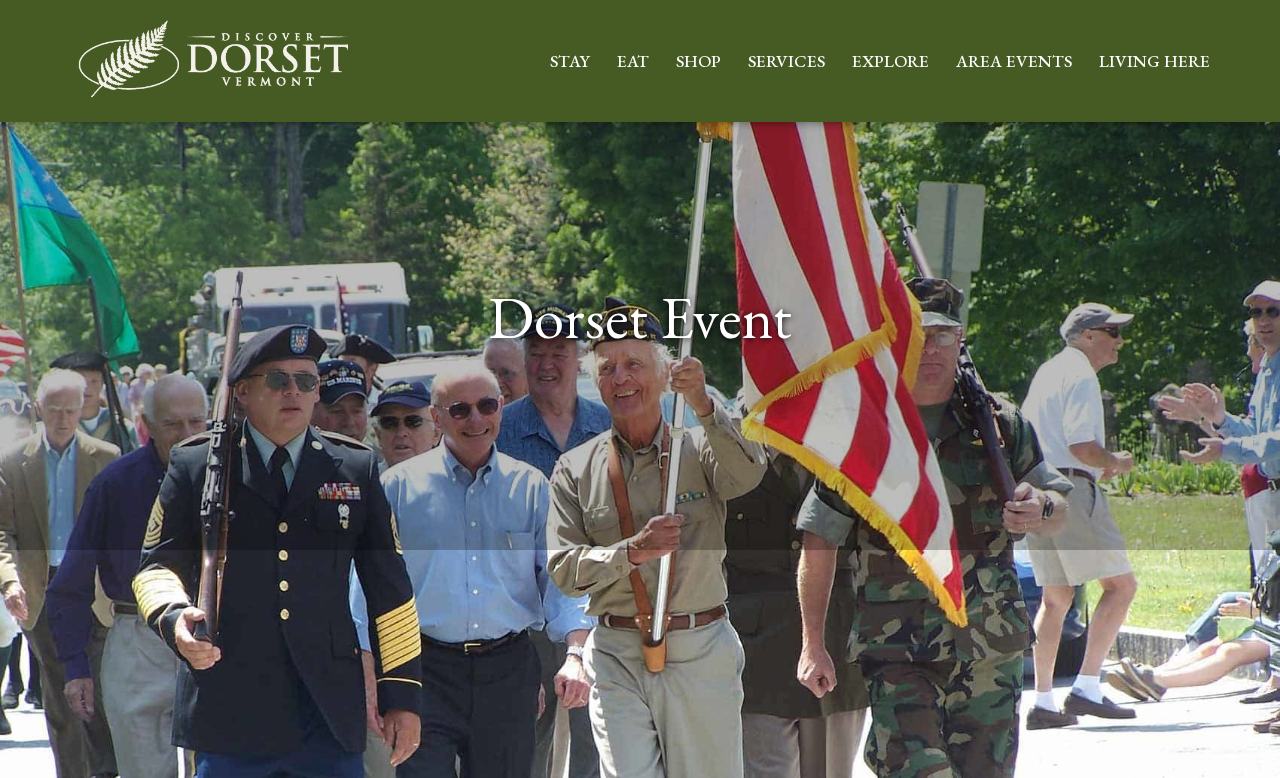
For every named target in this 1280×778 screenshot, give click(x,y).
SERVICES (786, 61)
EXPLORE (890, 61)
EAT (633, 61)
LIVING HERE (1154, 61)
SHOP (698, 61)
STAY (570, 61)
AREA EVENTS (1014, 61)
